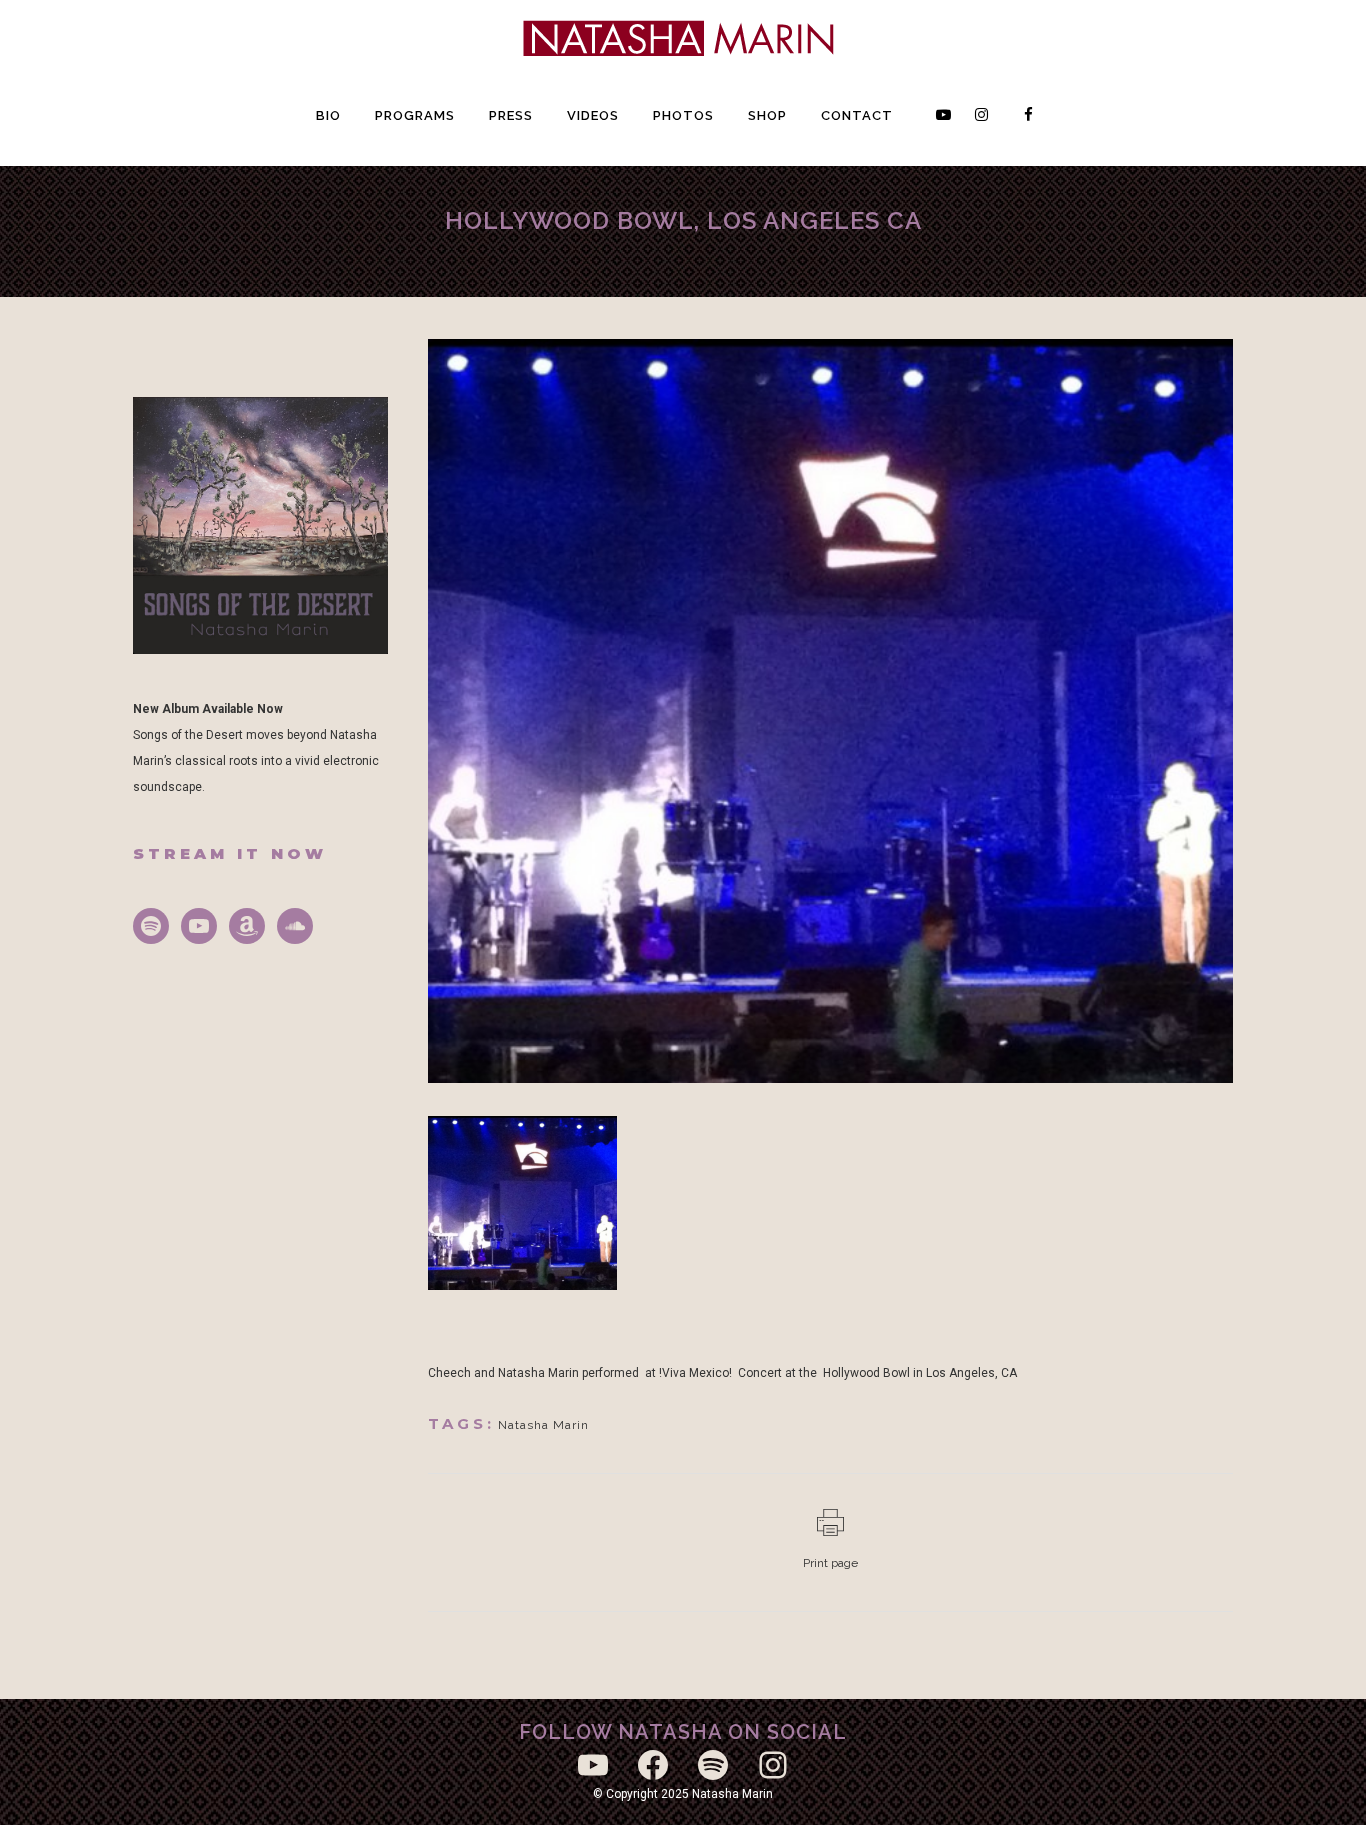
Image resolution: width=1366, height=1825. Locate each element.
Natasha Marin (543, 1425)
